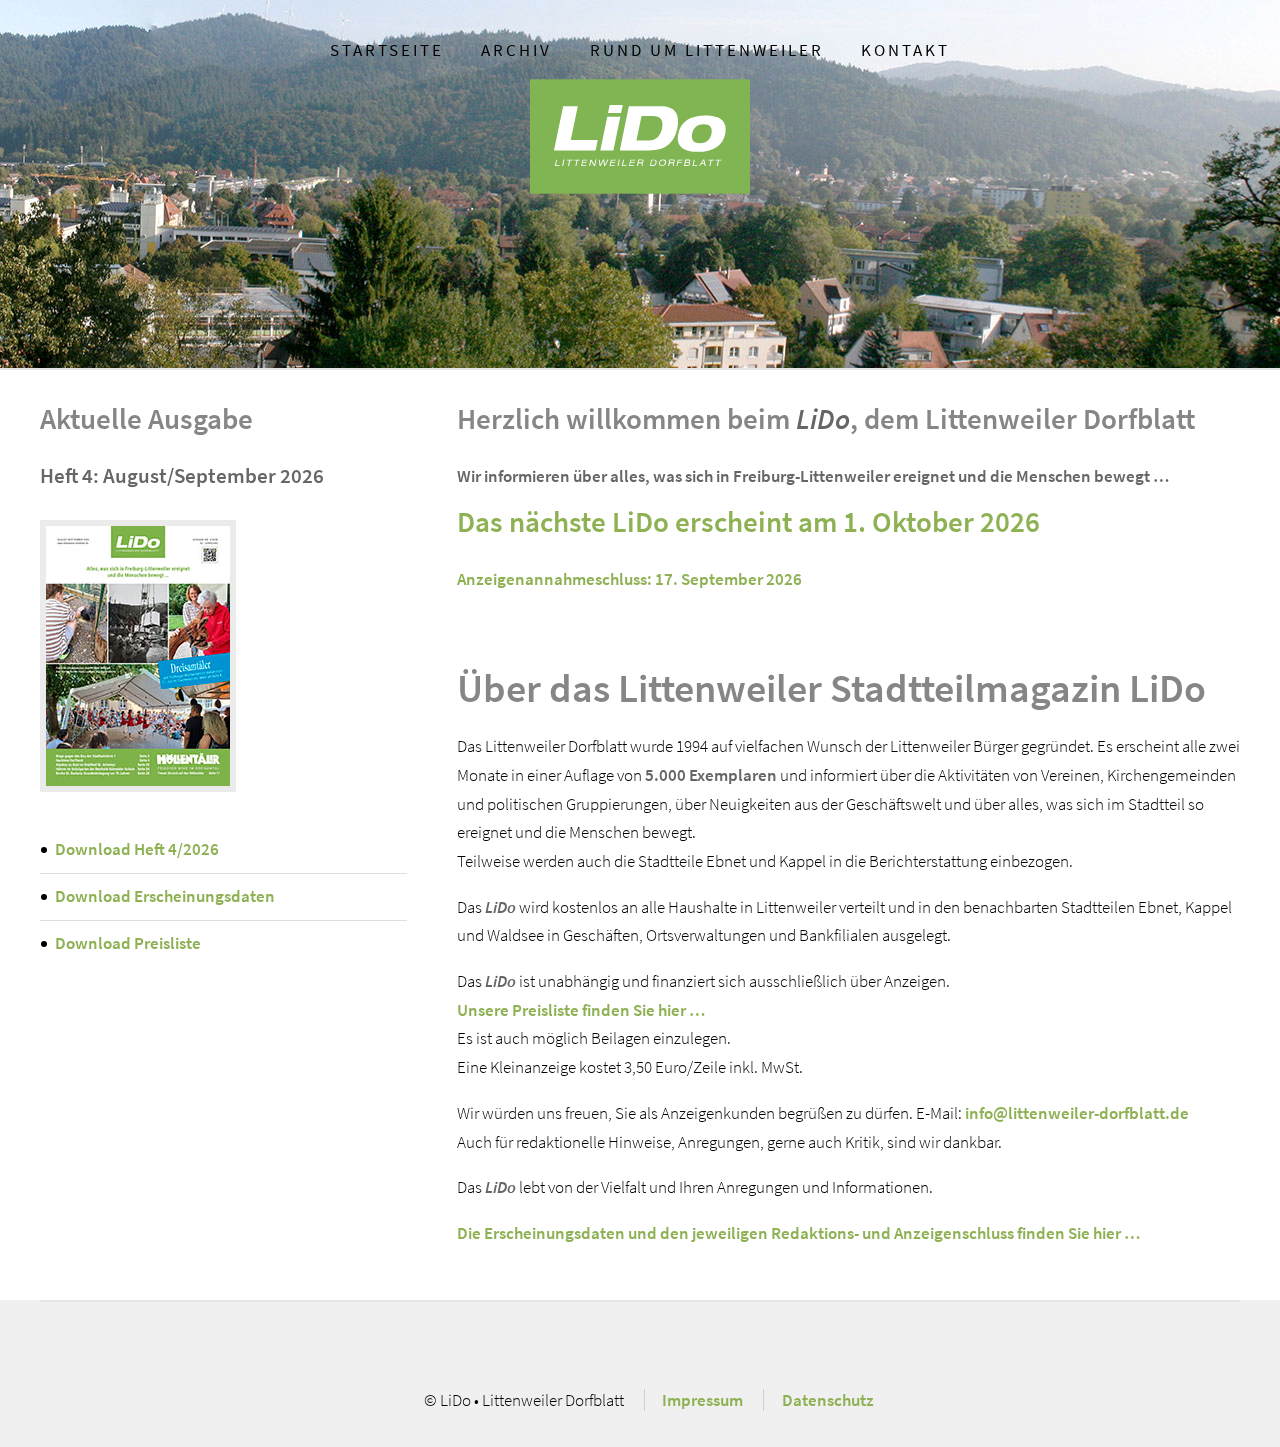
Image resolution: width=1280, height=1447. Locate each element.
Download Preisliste (128, 943)
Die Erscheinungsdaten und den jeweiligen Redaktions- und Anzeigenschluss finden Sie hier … (798, 1233)
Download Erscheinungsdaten (165, 896)
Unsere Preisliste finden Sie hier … (581, 1010)
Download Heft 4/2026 (137, 849)
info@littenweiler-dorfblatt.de (1077, 1113)
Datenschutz (828, 1400)
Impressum (702, 1400)
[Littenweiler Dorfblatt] (138, 656)
